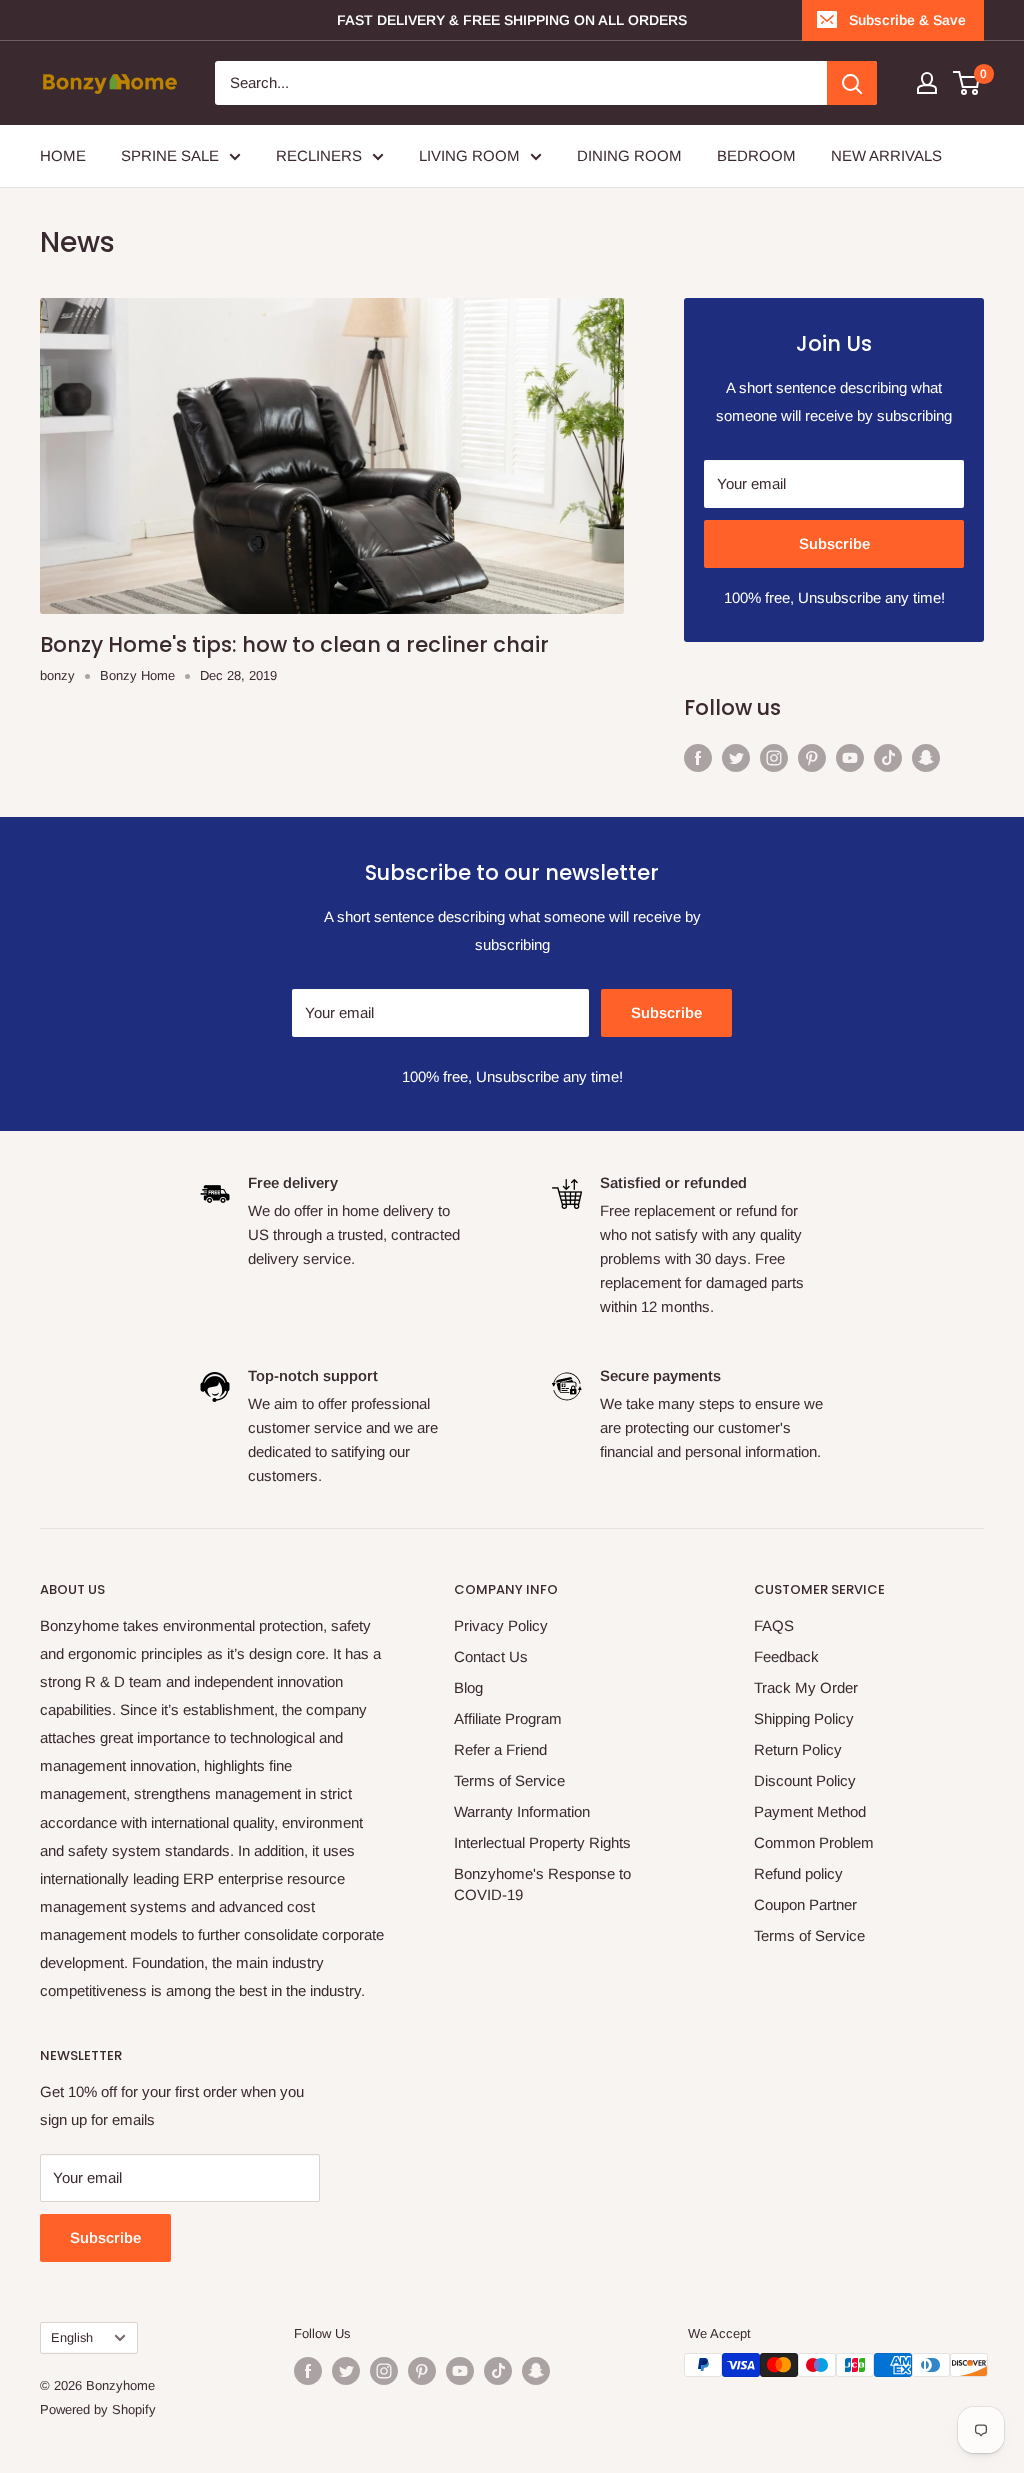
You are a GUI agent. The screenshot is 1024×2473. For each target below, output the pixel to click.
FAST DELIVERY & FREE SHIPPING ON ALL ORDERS (512, 20)
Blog (468, 1687)
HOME (63, 155)
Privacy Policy (501, 1625)
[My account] (927, 83)
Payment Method (810, 1811)
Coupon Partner (805, 1904)
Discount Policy (805, 1780)
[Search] (852, 83)
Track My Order (806, 1687)
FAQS (774, 1625)
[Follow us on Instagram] (774, 757)
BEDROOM (756, 155)
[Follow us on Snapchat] (926, 757)
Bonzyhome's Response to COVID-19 (542, 1884)
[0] (967, 83)
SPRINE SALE (170, 155)
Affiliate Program (508, 1718)
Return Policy (798, 1749)
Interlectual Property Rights (542, 1842)
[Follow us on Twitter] (736, 757)
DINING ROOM (629, 155)
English (72, 2337)
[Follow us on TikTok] (888, 757)
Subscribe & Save (907, 20)
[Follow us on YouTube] (850, 757)
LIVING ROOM (469, 155)
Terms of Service (509, 1780)
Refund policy (798, 1873)
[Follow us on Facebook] (698, 757)
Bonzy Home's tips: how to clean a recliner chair (294, 644)
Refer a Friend (500, 1749)
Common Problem (814, 1842)
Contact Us (491, 1656)
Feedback (786, 1656)
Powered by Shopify (98, 2409)
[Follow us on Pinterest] (812, 757)
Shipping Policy (804, 1718)
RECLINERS (319, 155)
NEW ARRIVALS (886, 155)
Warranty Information (522, 1811)
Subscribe (834, 543)
